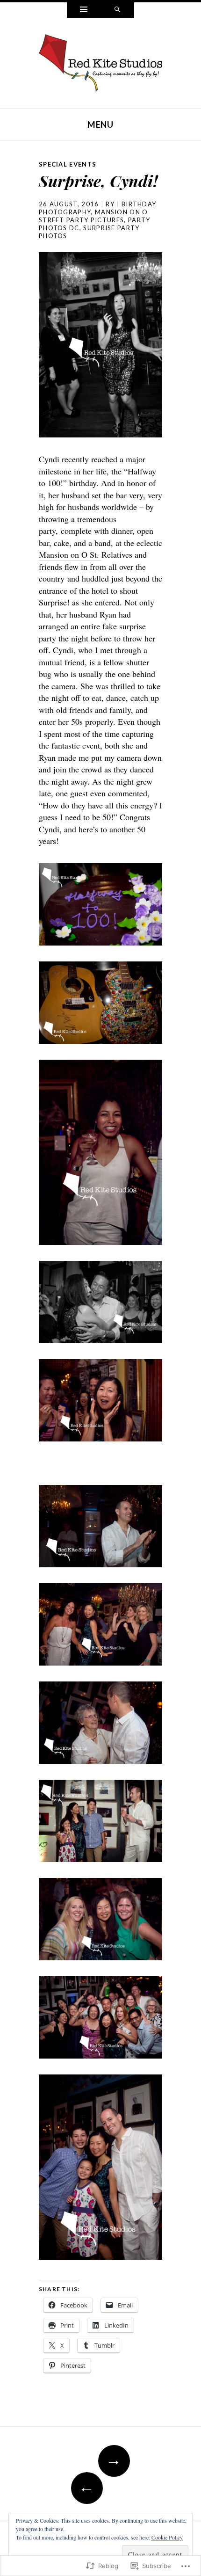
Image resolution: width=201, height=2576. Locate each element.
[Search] (117, 10)
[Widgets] (84, 10)
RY (110, 204)
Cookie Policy (167, 2537)
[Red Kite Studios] (100, 62)
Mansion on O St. (70, 554)
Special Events (68, 164)
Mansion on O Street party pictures (93, 216)
